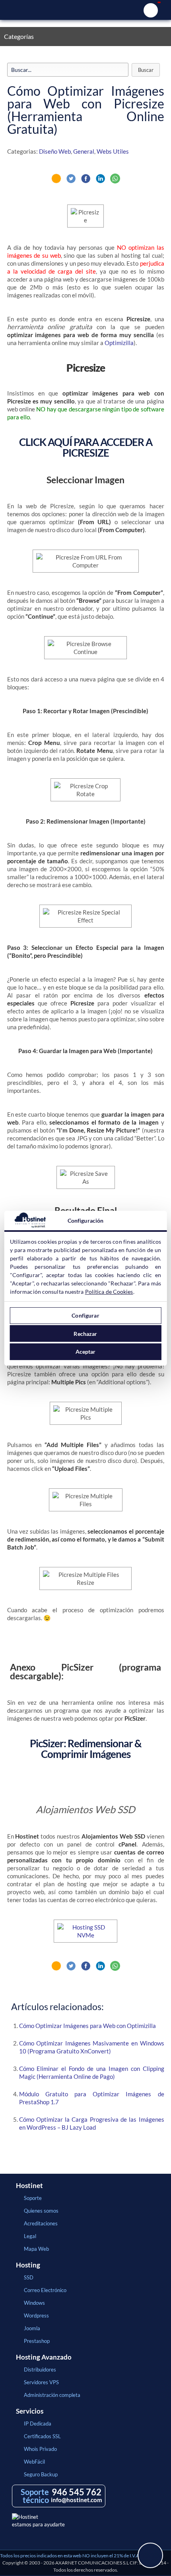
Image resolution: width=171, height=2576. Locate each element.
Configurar (85, 1315)
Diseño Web (55, 151)
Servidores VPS (41, 2382)
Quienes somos (41, 2211)
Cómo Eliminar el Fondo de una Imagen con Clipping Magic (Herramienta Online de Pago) (92, 2072)
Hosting (28, 2265)
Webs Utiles (113, 151)
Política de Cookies (109, 1292)
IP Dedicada (38, 2424)
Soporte (33, 2198)
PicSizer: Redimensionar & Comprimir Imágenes (86, 1749)
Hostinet (85, 10)
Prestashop (37, 2341)
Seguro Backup (41, 2474)
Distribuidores (40, 2370)
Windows (34, 2303)
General (84, 151)
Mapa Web (36, 2249)
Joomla (32, 2328)
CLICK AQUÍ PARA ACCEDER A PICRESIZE (86, 447)
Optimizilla (119, 343)
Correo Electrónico (45, 2290)
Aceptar (86, 1352)
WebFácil (34, 2462)
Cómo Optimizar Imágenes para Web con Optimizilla (87, 2026)
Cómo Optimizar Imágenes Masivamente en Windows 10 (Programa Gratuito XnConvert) (92, 2047)
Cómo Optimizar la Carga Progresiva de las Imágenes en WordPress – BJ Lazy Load (92, 2123)
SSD (29, 2277)
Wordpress (36, 2316)
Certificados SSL (42, 2436)
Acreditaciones (41, 2223)
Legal (30, 2236)
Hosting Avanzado (44, 2357)
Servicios (30, 2411)
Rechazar (85, 1334)
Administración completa (52, 2395)
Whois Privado (40, 2449)
